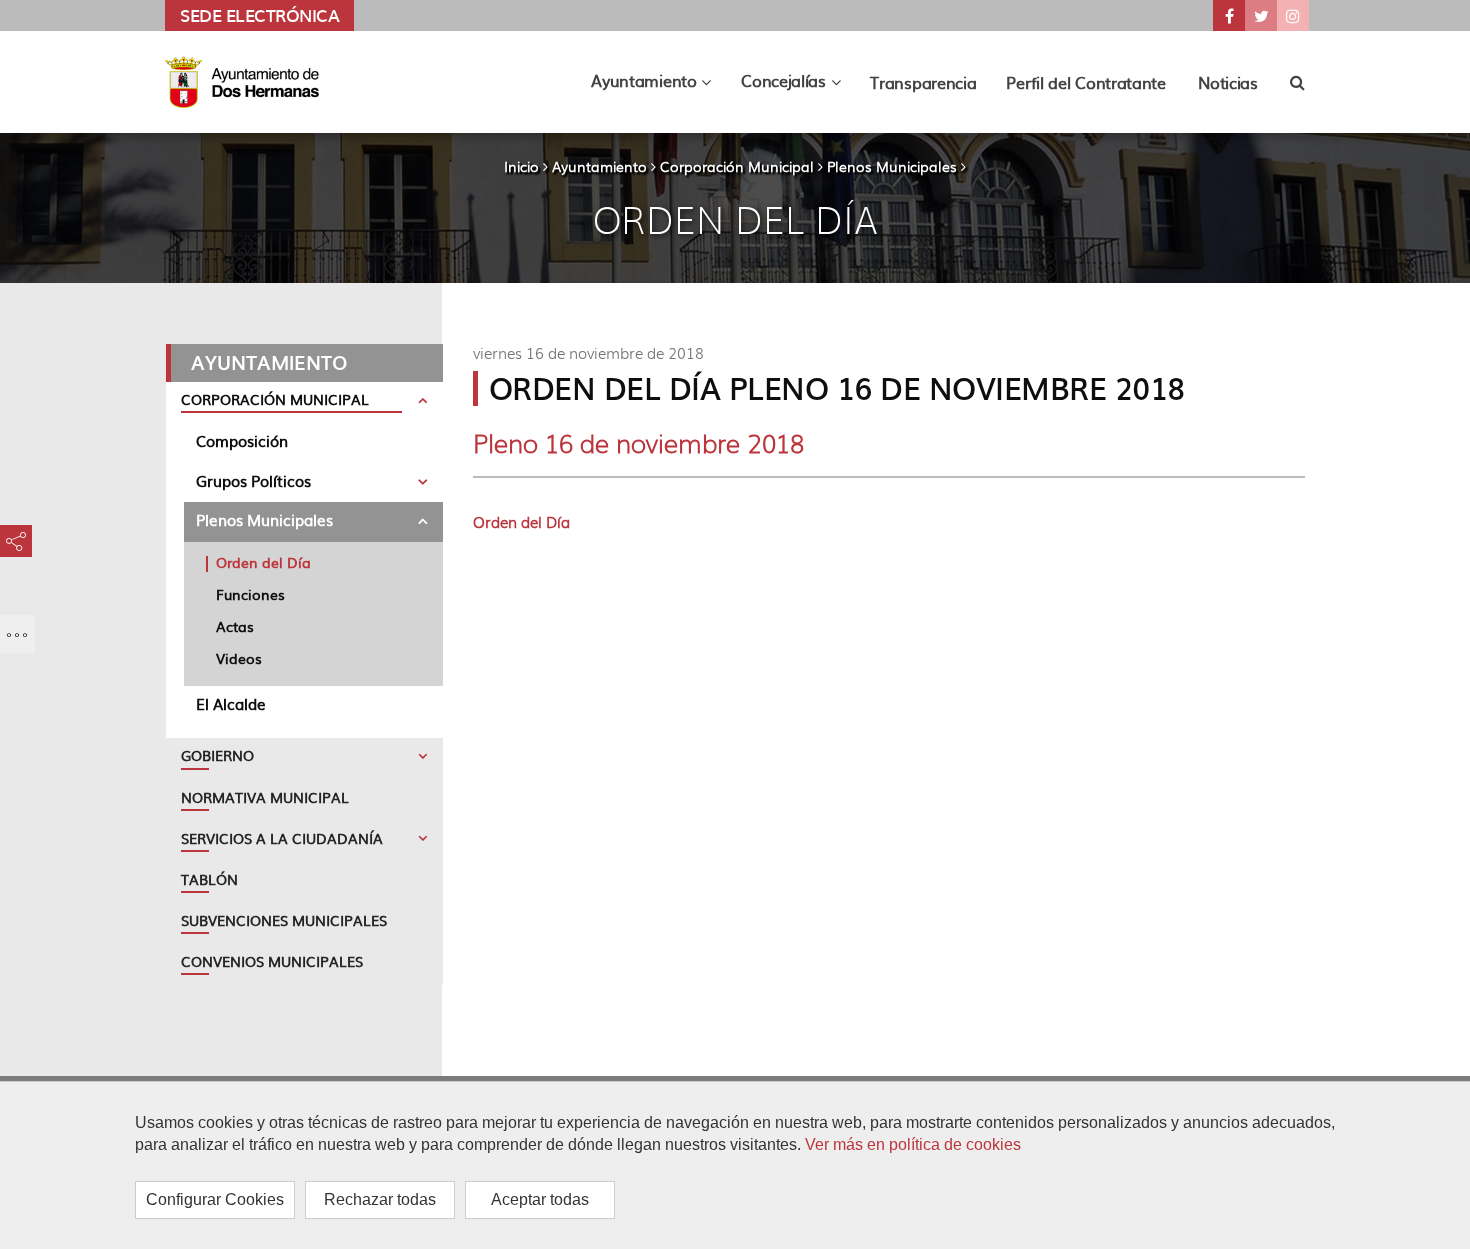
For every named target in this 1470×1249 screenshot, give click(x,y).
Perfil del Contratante (1085, 82)
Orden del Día (263, 562)
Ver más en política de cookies (913, 1144)
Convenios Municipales (272, 961)
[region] (735, 1165)
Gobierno (217, 755)
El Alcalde (231, 703)
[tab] (304, 402)
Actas (235, 626)
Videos (239, 658)
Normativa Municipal (265, 797)
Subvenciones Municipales (284, 920)
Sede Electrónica (259, 15)
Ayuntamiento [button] (658, 85)
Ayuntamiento (599, 166)
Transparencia (923, 82)
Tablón (209, 879)
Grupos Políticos (253, 480)
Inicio (521, 166)
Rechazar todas (380, 1199)
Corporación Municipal (737, 166)
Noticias (1228, 82)
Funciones (250, 594)
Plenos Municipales (892, 166)
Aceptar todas (540, 1199)
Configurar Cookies (215, 1199)
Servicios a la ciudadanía (282, 838)
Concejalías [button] (798, 85)
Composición (242, 440)
